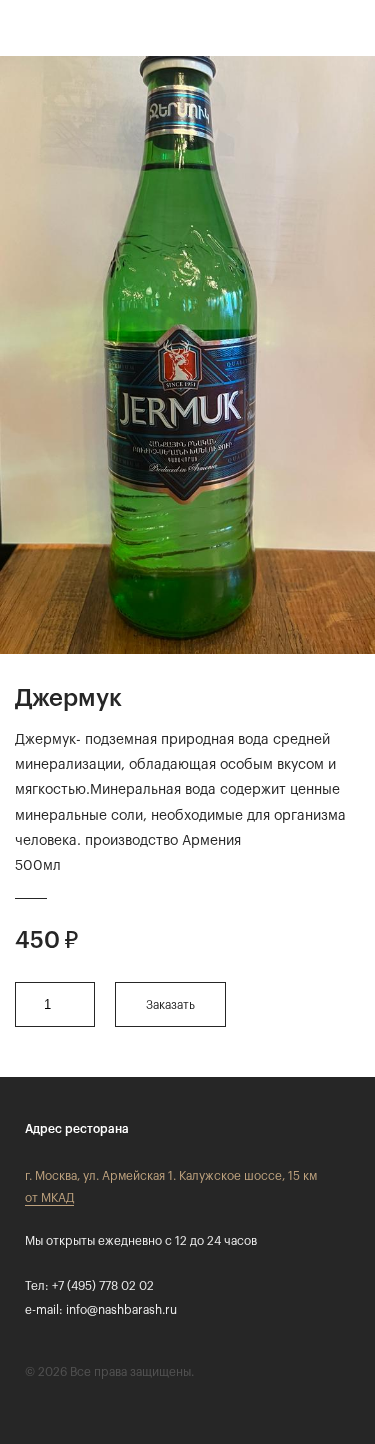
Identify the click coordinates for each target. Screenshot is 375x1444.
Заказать (170, 1005)
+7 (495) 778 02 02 (103, 1286)
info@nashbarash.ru (121, 1310)
